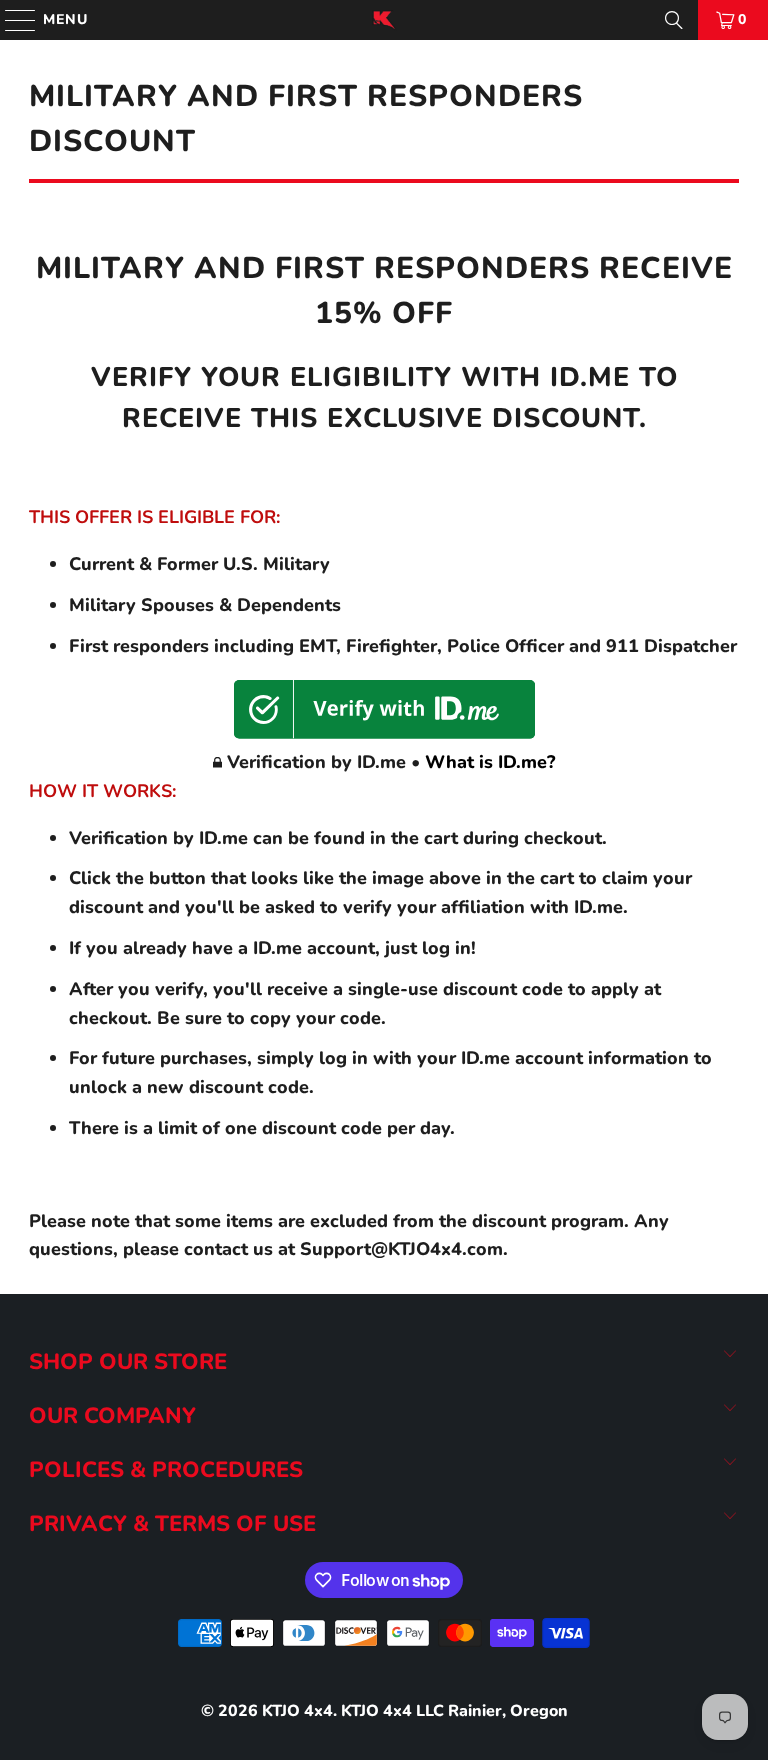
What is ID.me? (490, 762)
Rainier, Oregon (508, 1711)
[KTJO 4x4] (384, 20)
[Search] (674, 20)
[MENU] (11, 20)
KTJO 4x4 (297, 1711)
